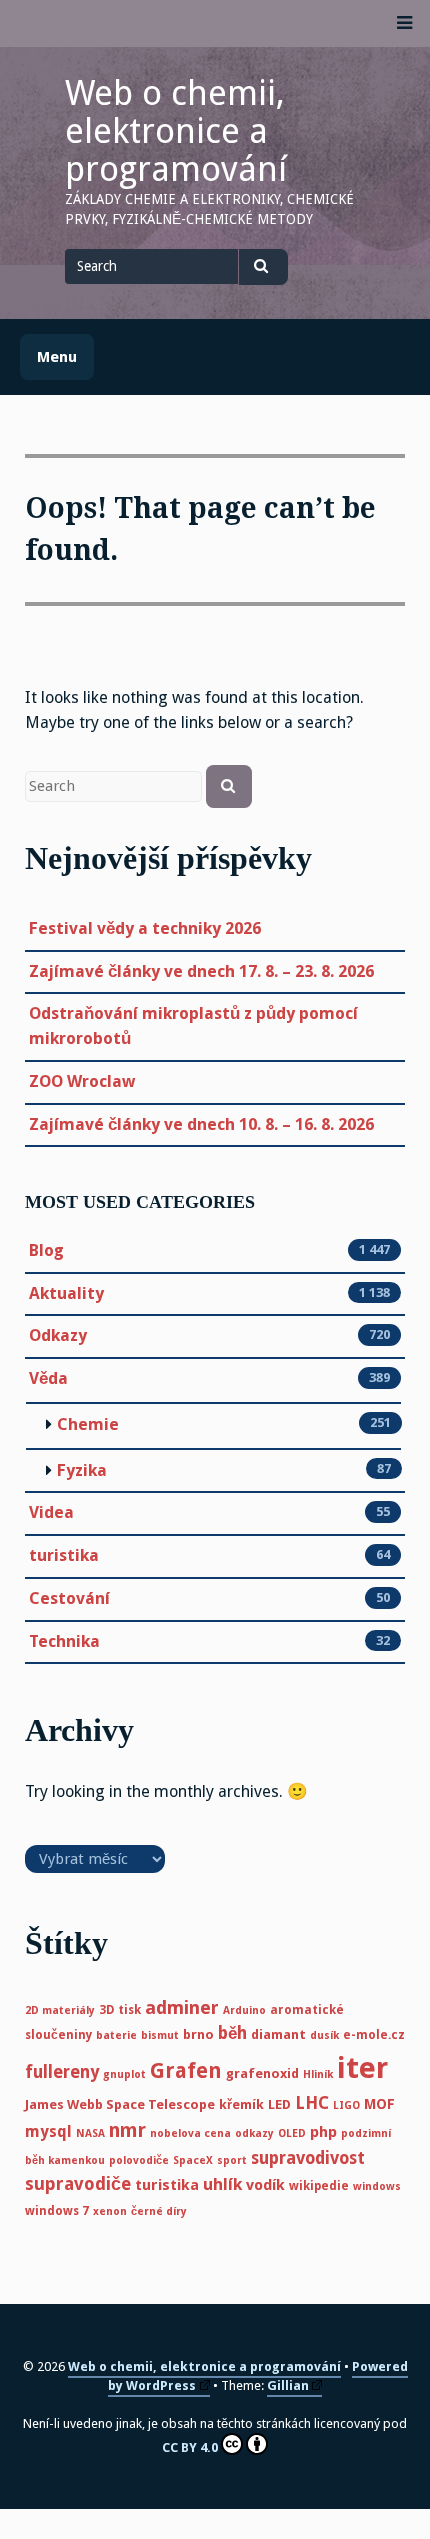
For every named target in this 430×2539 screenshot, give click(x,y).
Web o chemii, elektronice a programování (176, 131)
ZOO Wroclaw (82, 1081)
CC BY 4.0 (190, 2447)
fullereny (62, 2072)
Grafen (186, 2071)
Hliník (318, 2074)
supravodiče (78, 2184)
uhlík (222, 2184)
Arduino (244, 2010)
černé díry (159, 2211)
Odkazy (58, 1335)
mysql (48, 2131)
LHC (312, 2103)
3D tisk (120, 2010)
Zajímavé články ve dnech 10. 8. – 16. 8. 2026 (201, 1124)
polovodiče (139, 2160)
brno (198, 2034)
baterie (116, 2035)
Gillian (288, 2385)
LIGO (346, 2105)
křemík (241, 2104)
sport (232, 2160)
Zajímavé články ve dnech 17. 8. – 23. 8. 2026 (201, 971)
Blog (46, 1250)
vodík (265, 2185)
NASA (90, 2133)
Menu (57, 357)
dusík (324, 2035)
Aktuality (66, 1293)
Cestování (69, 1598)
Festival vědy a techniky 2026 (145, 928)
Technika (64, 1641)
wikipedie (319, 2186)
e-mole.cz (374, 2035)
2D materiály (60, 2010)
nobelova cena (190, 2133)
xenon (110, 2211)
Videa (51, 1512)
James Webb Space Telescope (120, 2104)
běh (232, 2033)
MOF (379, 2104)
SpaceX (193, 2160)
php (323, 2132)
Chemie (88, 1424)
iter (362, 2068)
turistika (64, 1555)
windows (377, 2186)
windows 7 (57, 2211)
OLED (292, 2133)
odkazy (254, 2133)
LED (279, 2104)
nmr (127, 2130)
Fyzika (82, 1470)
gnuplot (124, 2074)
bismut (160, 2035)
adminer (182, 2007)
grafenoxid (262, 2073)
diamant (278, 2034)
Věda (48, 1378)
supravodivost (308, 2158)
